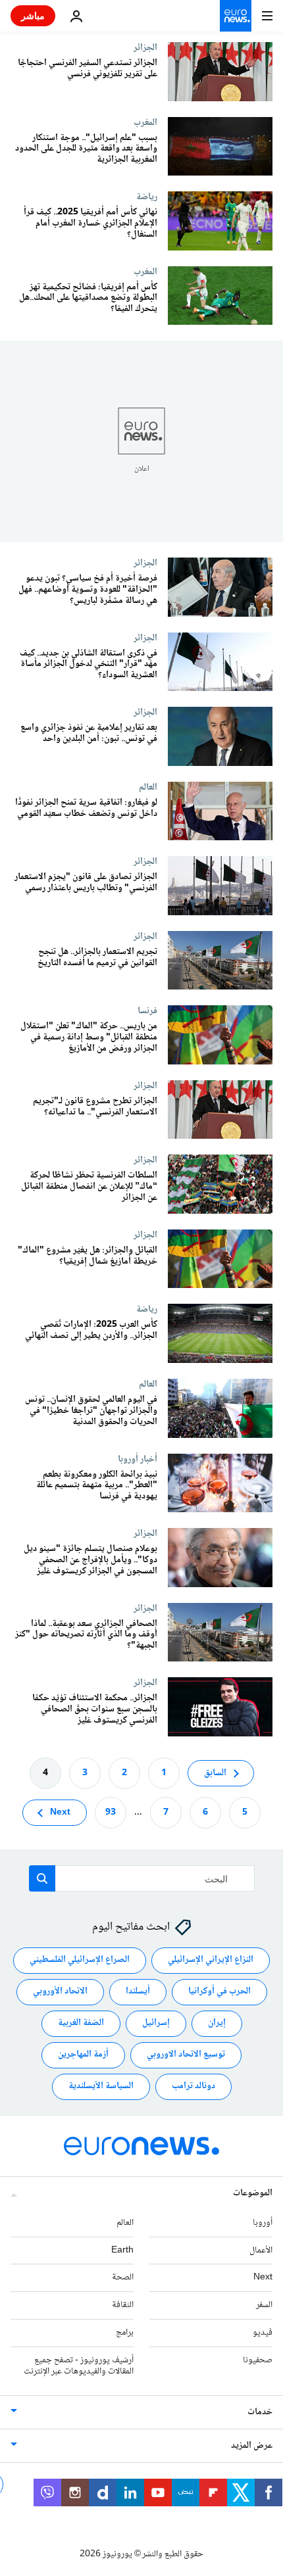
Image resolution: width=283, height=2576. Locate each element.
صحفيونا (258, 2360)
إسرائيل (156, 2023)
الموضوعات (253, 2193)
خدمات (260, 2412)
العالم (148, 787)
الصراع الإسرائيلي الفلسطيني (80, 1960)
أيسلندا (138, 1992)
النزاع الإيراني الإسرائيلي (211, 1960)
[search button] (42, 1878)
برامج (125, 2333)
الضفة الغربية (81, 2023)
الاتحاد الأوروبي (60, 1992)
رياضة (147, 197)
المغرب (145, 122)
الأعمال (261, 2250)
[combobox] (142, 1878)
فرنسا (147, 1011)
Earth (122, 2250)
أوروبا (263, 2222)
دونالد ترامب (193, 2086)
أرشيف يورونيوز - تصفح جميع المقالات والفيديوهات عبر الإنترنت (79, 2365)
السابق (215, 1773)
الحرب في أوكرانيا (219, 1992)
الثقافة (123, 2305)
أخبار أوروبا (138, 1459)
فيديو (263, 2333)
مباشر (33, 15)
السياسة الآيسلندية (101, 2086)
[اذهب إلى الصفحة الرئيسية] (236, 16)
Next (60, 1812)
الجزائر (145, 47)
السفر (264, 2305)
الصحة (123, 2278)
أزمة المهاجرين (83, 2055)
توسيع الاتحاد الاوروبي (186, 2055)
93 (111, 1812)
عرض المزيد (252, 2446)
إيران (217, 2023)
